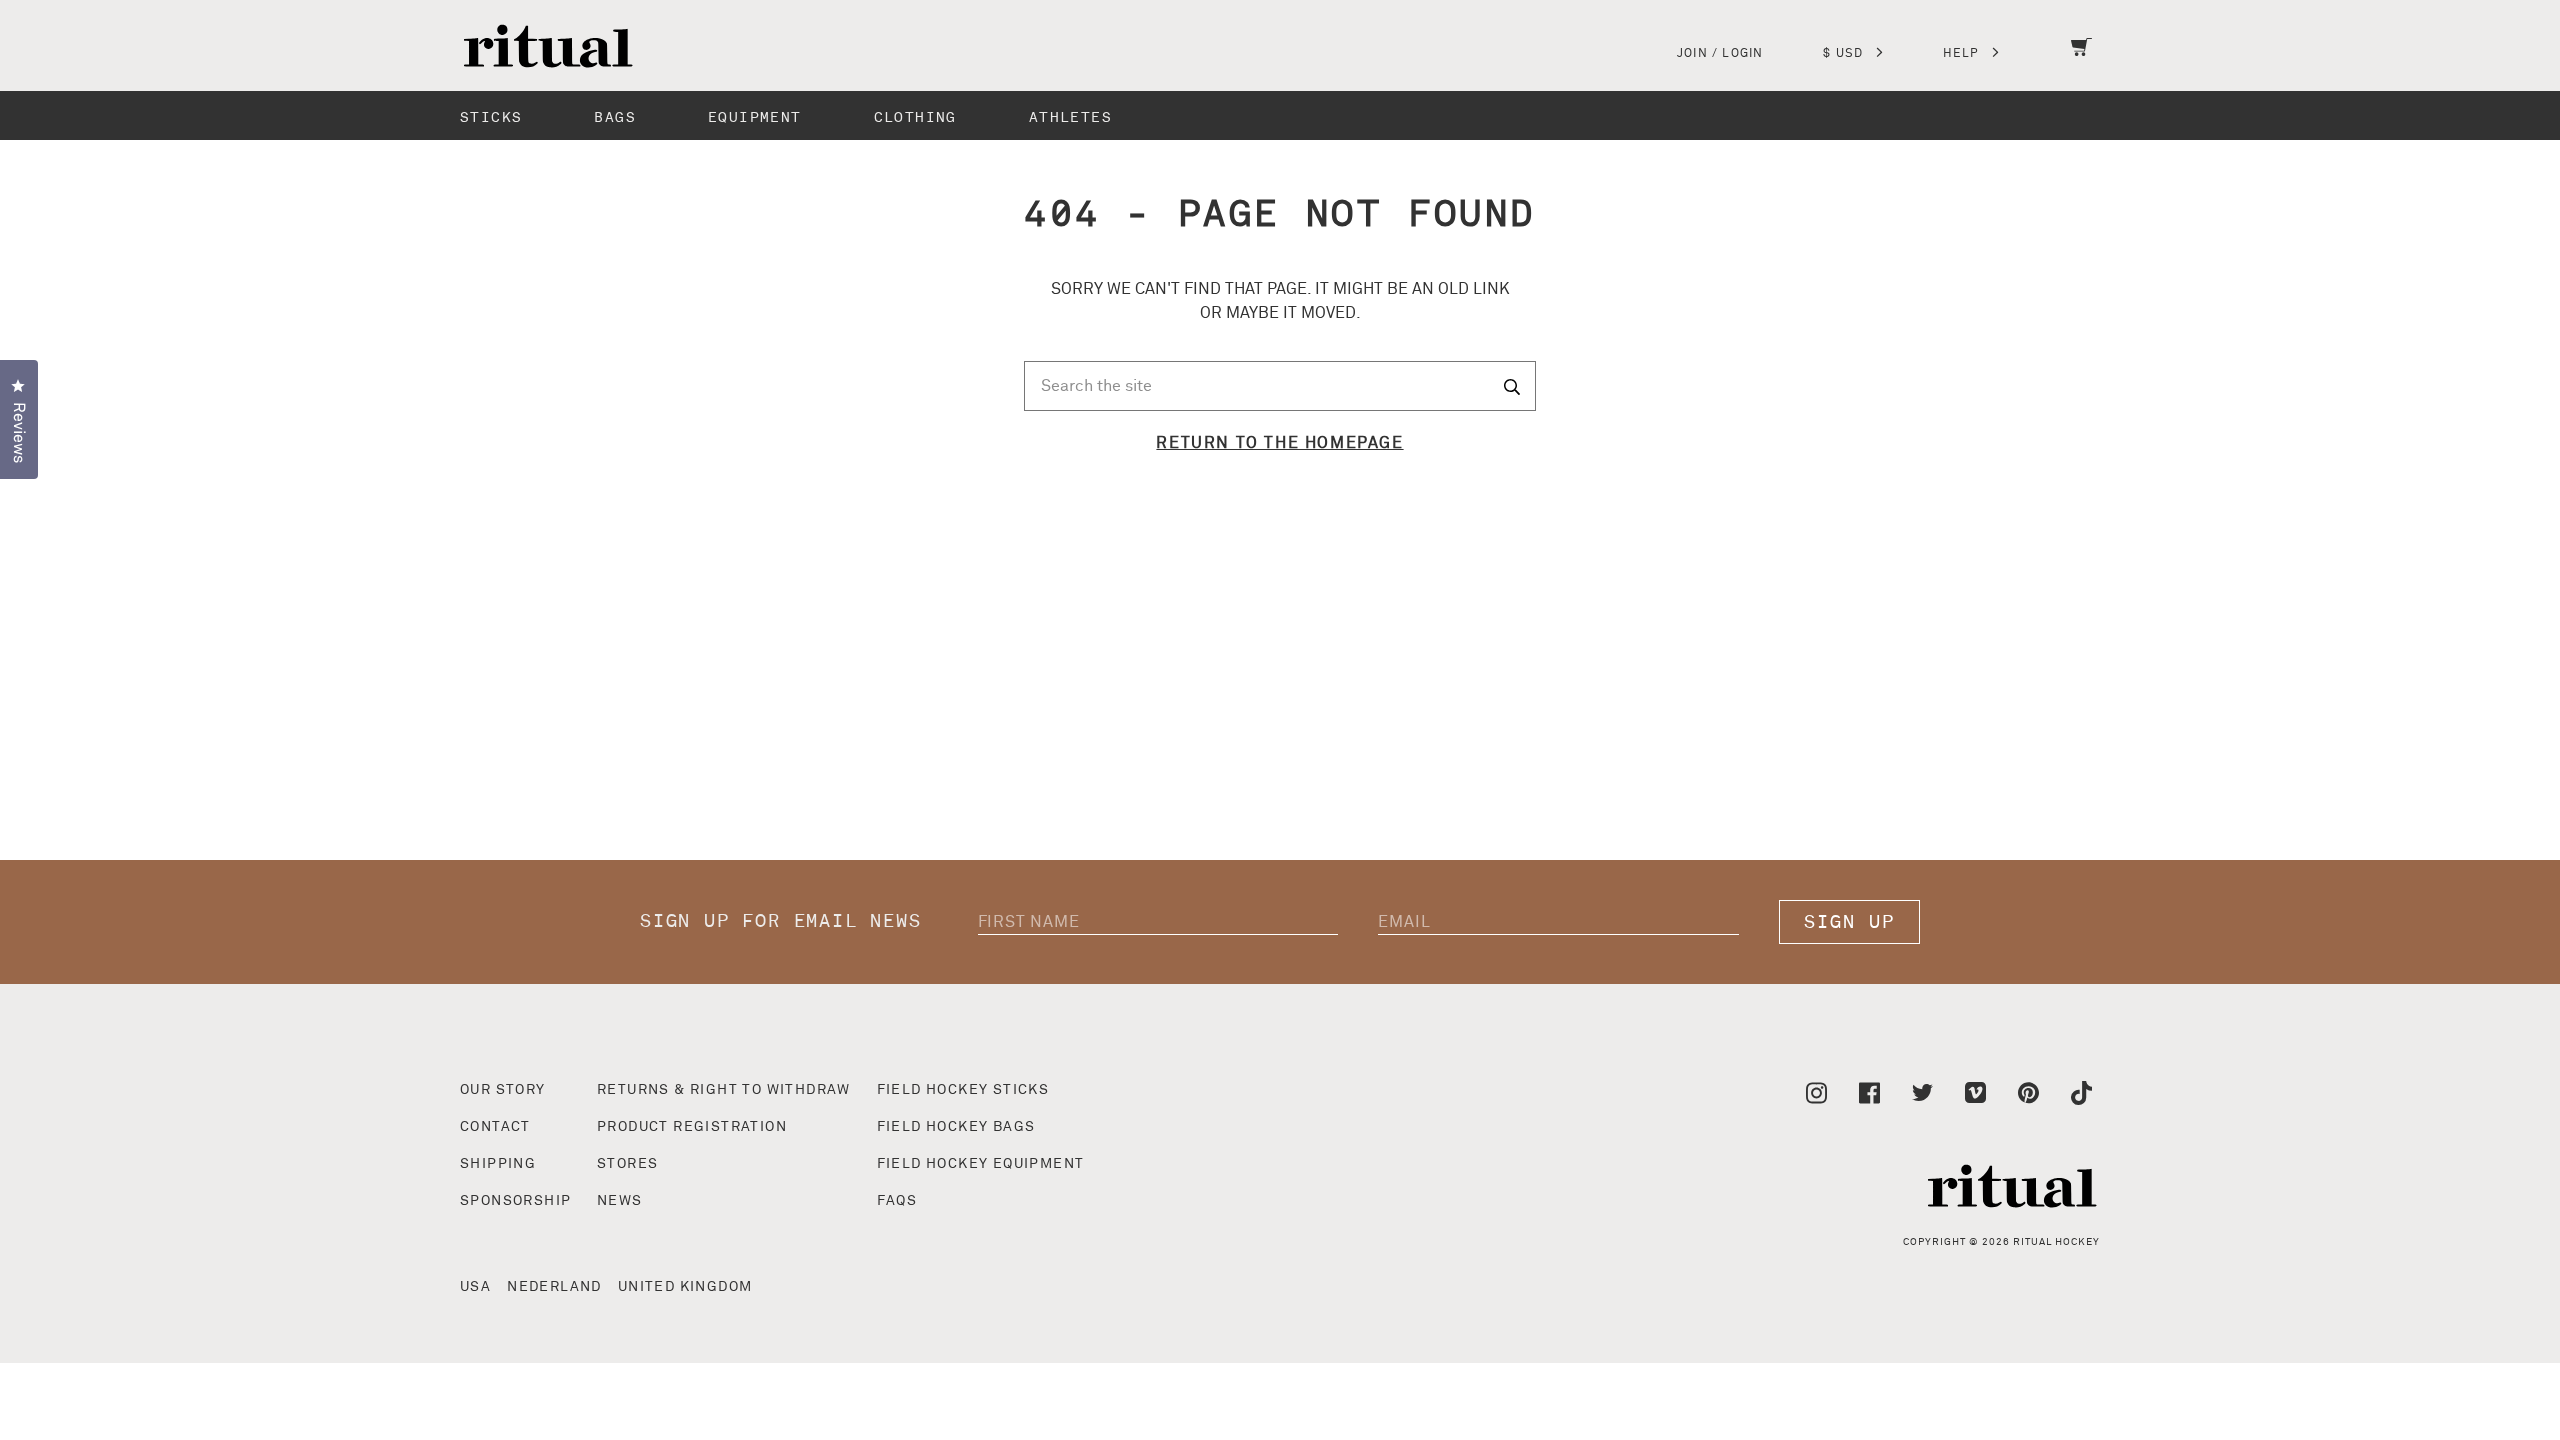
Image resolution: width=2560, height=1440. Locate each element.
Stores (627, 1164)
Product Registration (692, 1127)
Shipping (498, 1164)
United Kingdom (685, 1287)
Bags (615, 117)
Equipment (755, 117)
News (620, 1201)
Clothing (915, 117)
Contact (495, 1127)
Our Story (503, 1090)
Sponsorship (515, 1201)
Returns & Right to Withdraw (724, 1090)
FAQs (897, 1201)
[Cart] (2081, 60)
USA (475, 1287)
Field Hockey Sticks (963, 1090)
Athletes (1070, 117)
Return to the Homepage (1279, 443)
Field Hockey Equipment (981, 1164)
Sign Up (1849, 922)
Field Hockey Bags (956, 1127)
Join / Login (1720, 54)
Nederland (554, 1287)
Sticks (491, 117)
